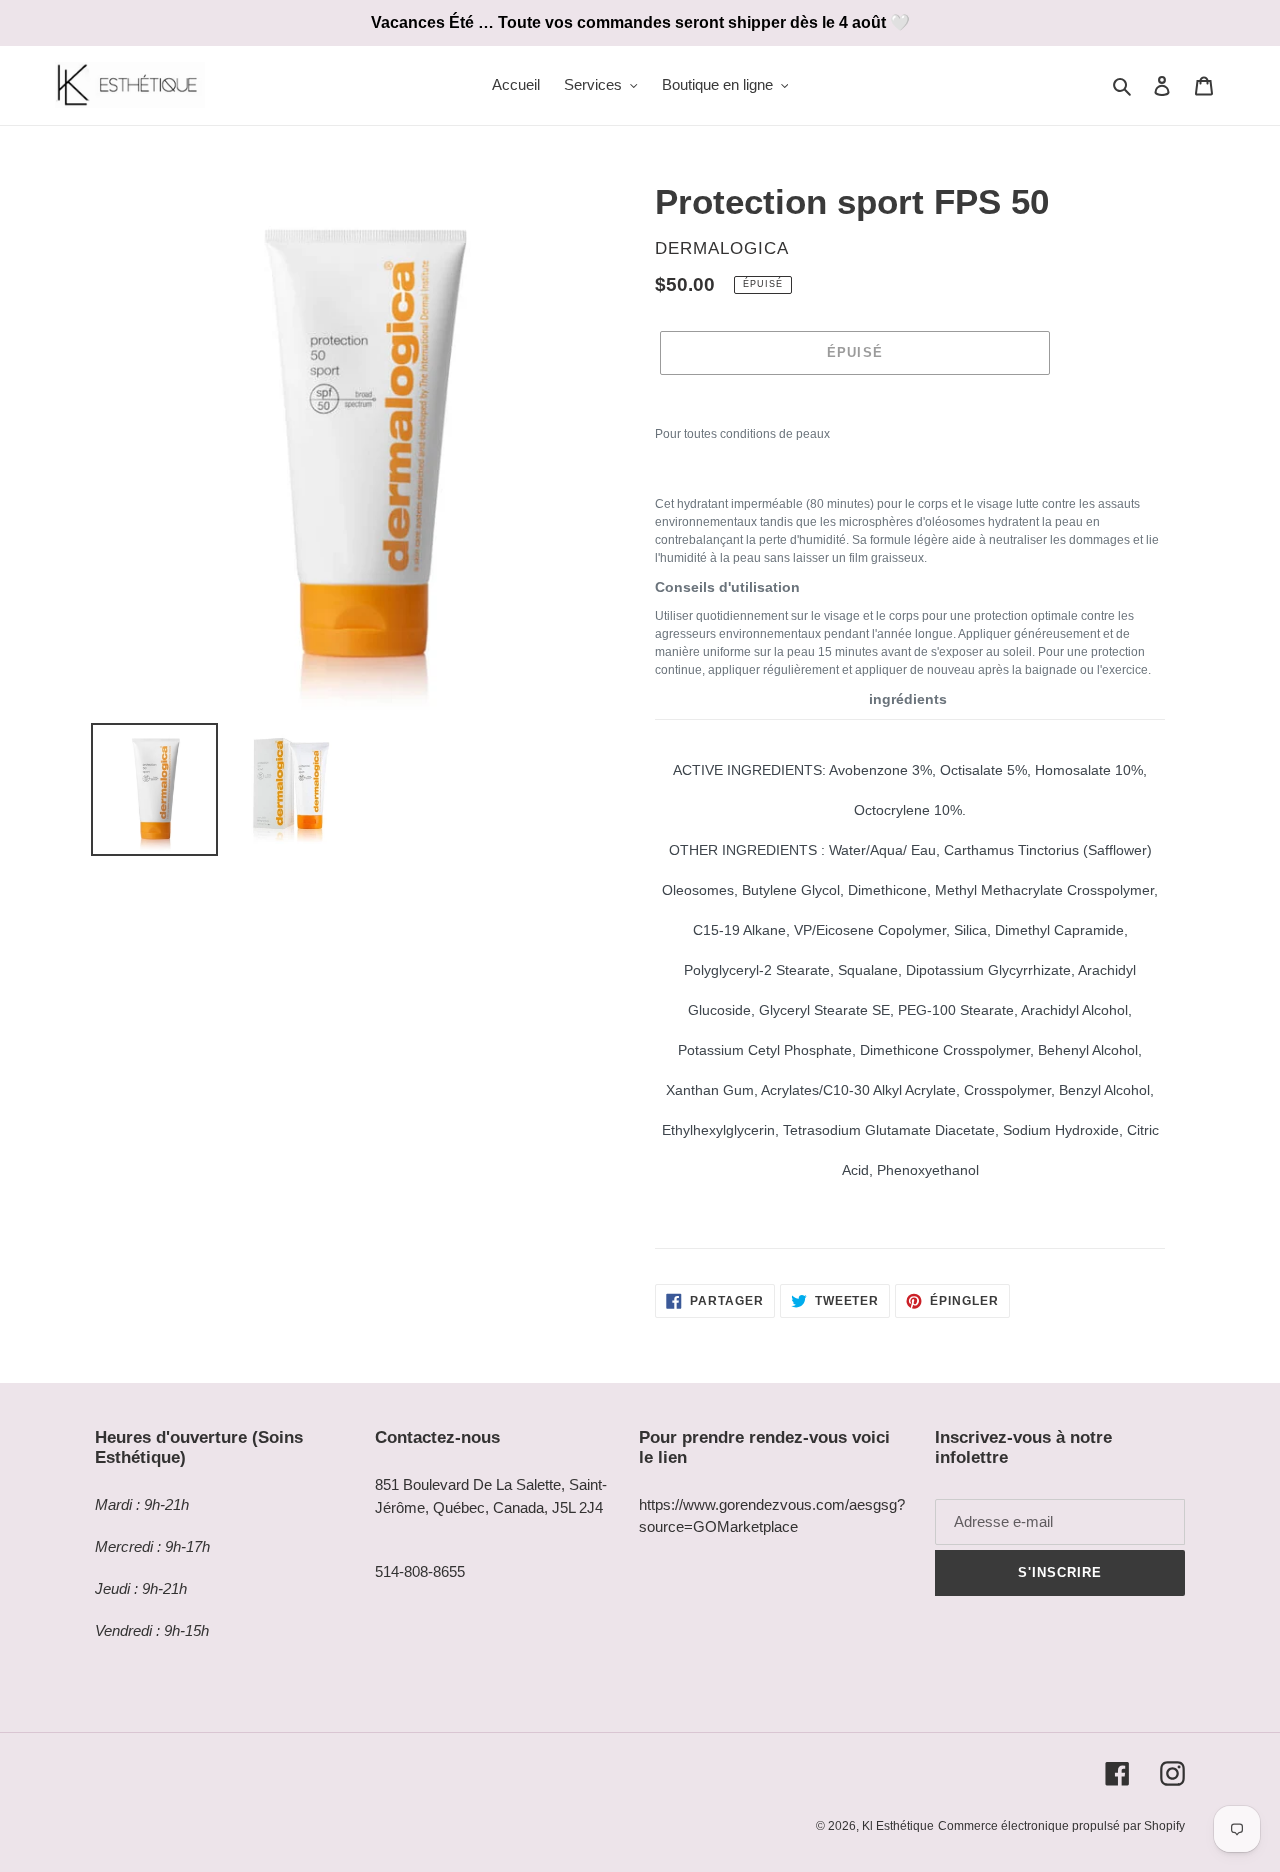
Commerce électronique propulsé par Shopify (1061, 1826)
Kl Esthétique (898, 1826)
